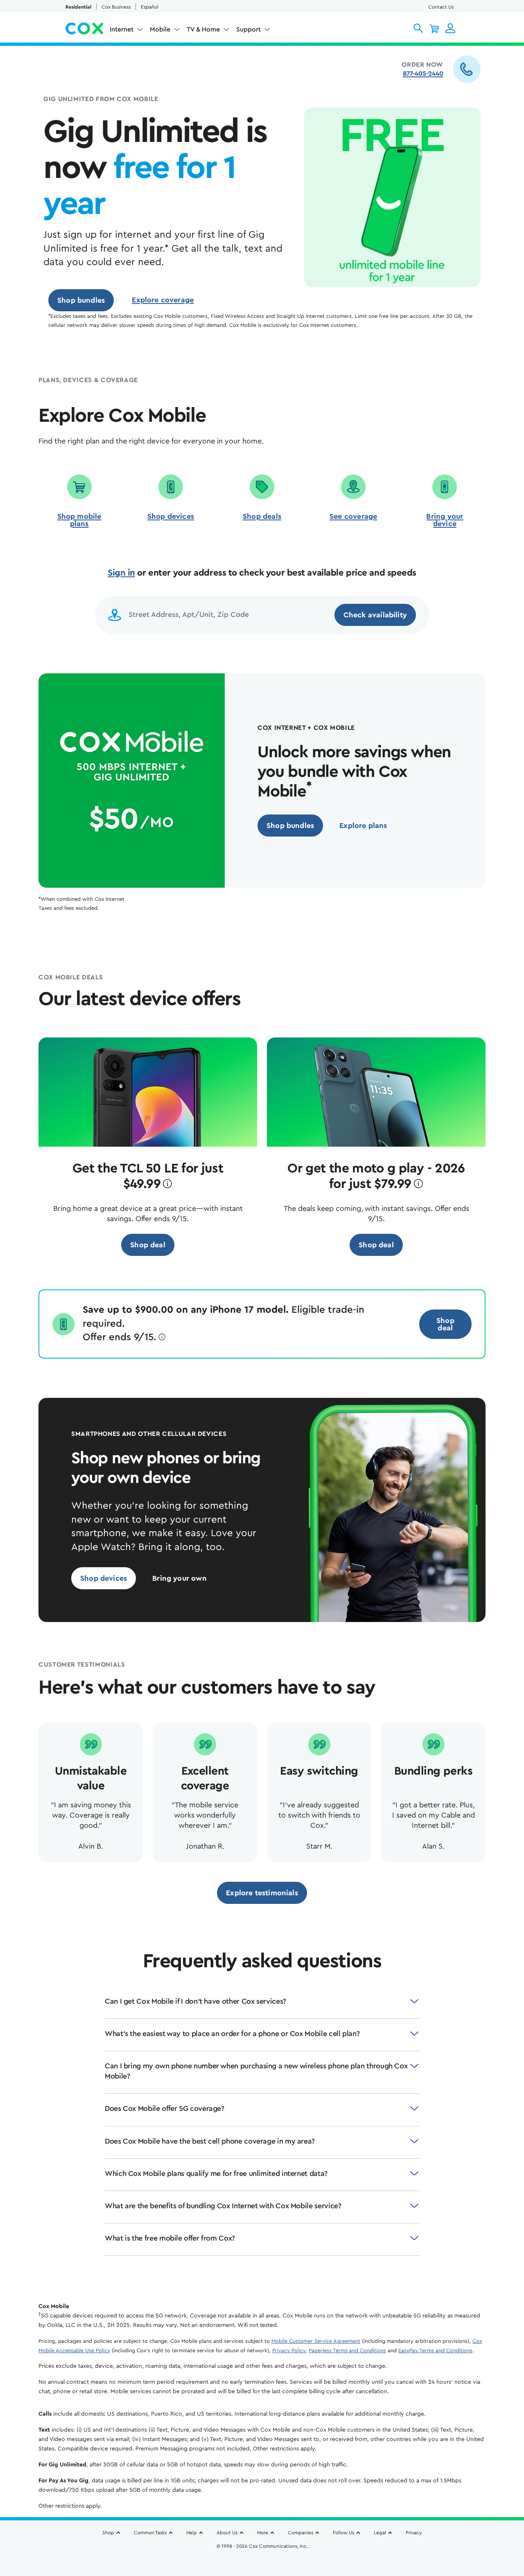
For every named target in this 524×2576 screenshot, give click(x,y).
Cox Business (116, 7)
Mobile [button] (160, 29)
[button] (418, 28)
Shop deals (262, 516)
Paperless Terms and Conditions (347, 2350)
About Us (227, 2533)
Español (150, 7)
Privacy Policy (289, 2350)
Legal (380, 2533)
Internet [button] (122, 29)
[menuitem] (126, 31)
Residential (78, 7)
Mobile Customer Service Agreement (316, 2341)
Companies (300, 2533)
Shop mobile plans (79, 520)
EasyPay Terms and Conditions (435, 2350)
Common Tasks (150, 2533)
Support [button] (248, 29)
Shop (108, 2533)
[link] (81, 300)
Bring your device (445, 520)
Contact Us (441, 7)
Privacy (414, 2533)
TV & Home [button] (203, 29)
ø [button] (167, 1184)
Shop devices (171, 516)
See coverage (353, 516)
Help (192, 2533)
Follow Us (343, 2533)
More (263, 2533)
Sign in (121, 573)
